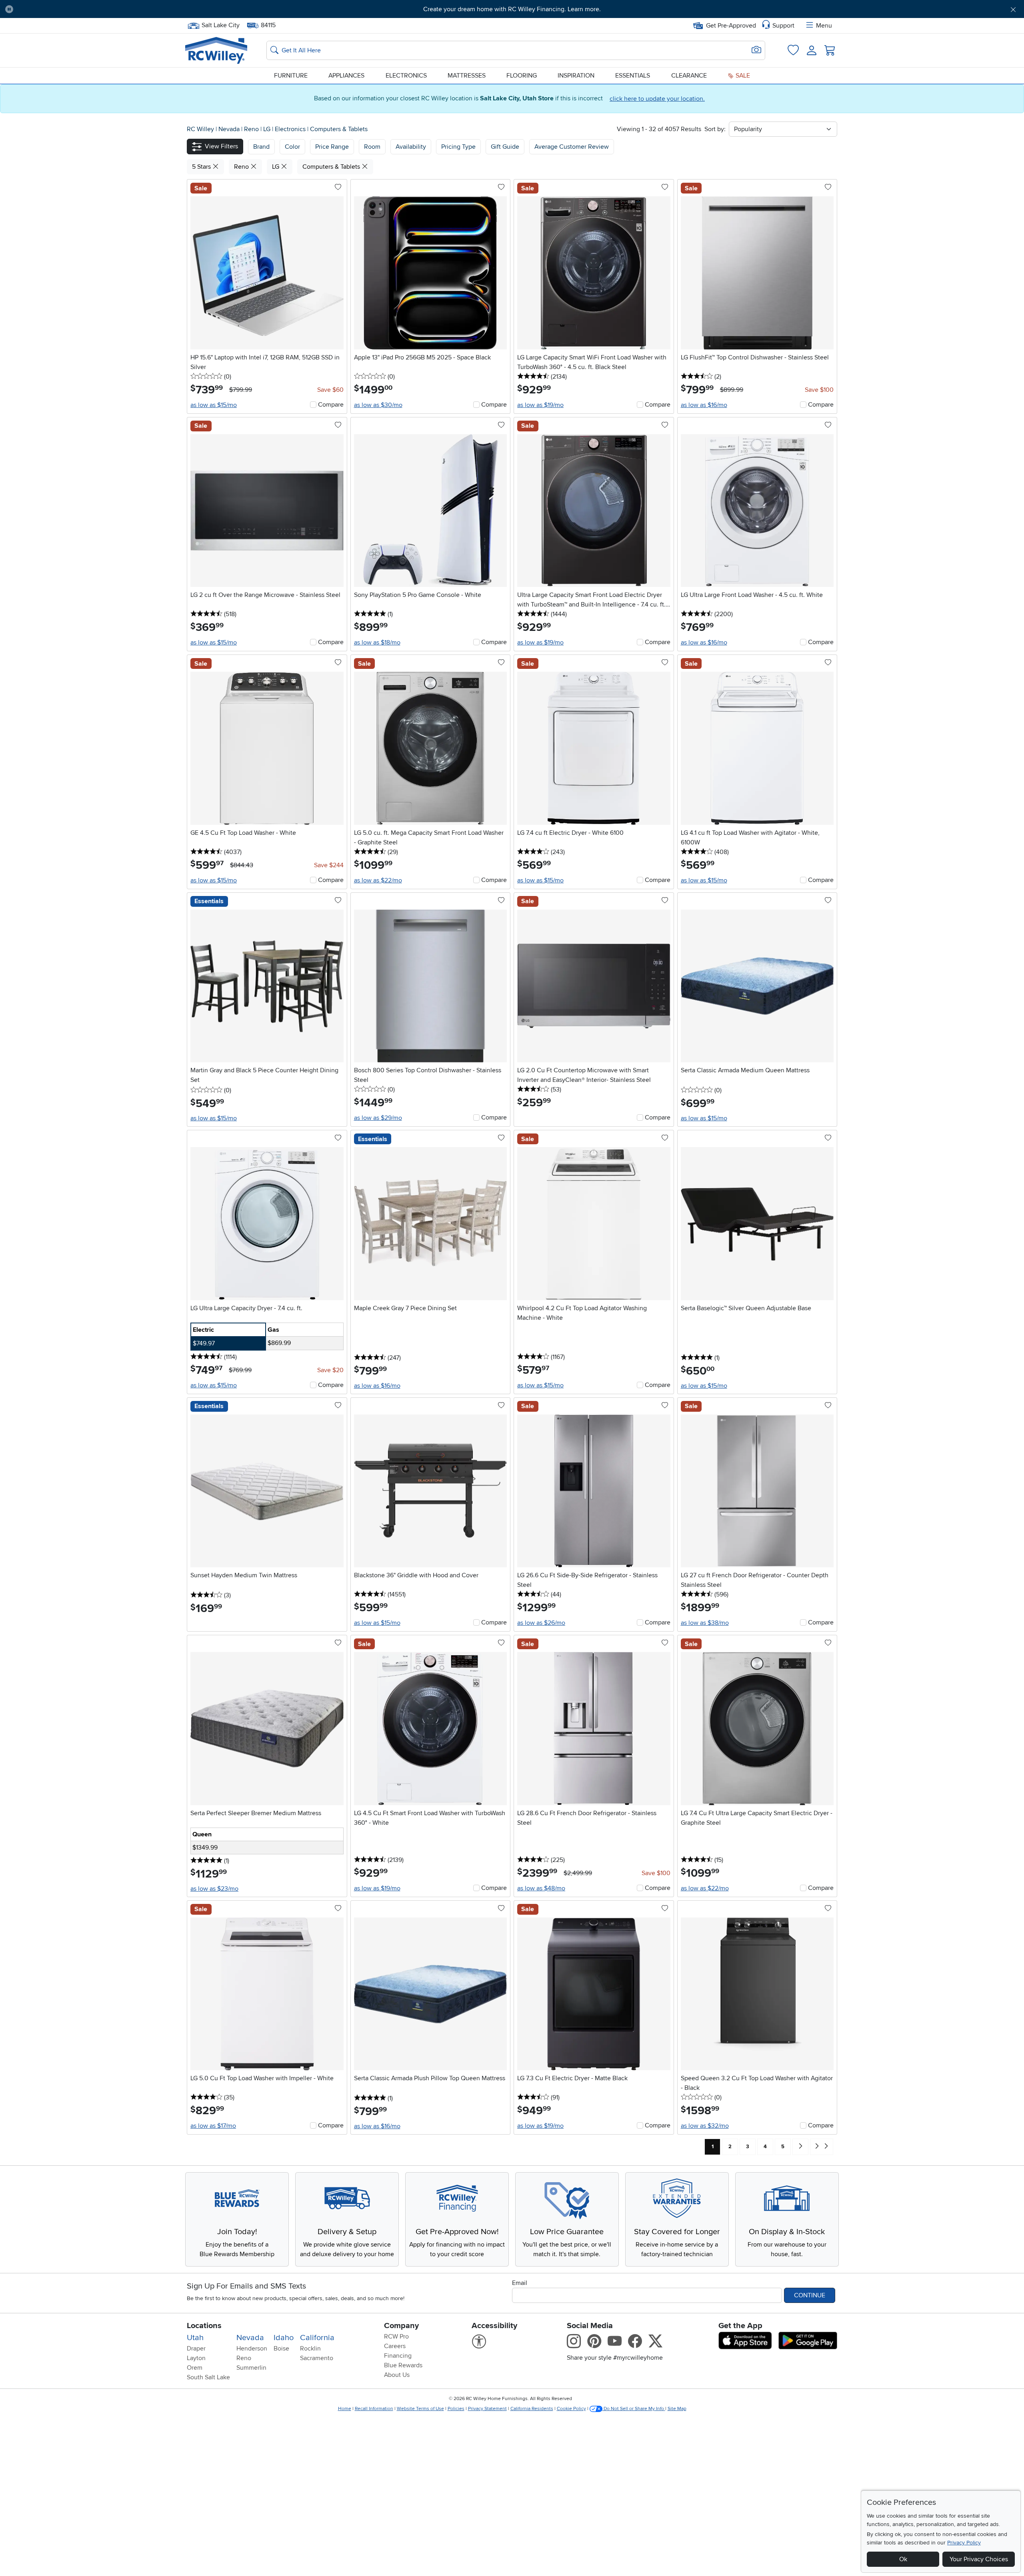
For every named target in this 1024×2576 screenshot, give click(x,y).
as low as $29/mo (378, 1118)
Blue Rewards (403, 2365)
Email (520, 2283)
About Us (397, 2375)
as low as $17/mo (213, 2126)
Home (345, 2409)
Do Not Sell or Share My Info (634, 2409)
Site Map (677, 2409)
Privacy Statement (487, 2409)
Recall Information (374, 2409)
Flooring (522, 76)
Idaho (284, 2338)
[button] (97, 9)
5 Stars (202, 167)
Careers (395, 2346)
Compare (331, 405)
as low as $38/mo (705, 1623)
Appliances (346, 76)
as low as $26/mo (541, 1623)
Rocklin (310, 2349)
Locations (204, 2326)
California (317, 2338)
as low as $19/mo (540, 405)
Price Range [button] (332, 147)
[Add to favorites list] (338, 188)
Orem (195, 2368)
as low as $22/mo (378, 880)
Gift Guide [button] (505, 147)
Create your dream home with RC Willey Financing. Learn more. (512, 9)
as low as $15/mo (214, 405)
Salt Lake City (220, 24)
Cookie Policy (571, 2409)
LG (268, 129)
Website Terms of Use (420, 2409)
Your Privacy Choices (979, 2559)
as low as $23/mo (214, 1889)
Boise (281, 2349)
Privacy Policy (964, 2543)
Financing (398, 2356)
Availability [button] (411, 147)
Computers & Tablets (339, 129)
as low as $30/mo (378, 405)
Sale (742, 76)
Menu (824, 26)
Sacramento (317, 2358)
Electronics (406, 76)
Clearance (689, 76)
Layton (196, 2358)
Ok (903, 2559)
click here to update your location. (657, 99)
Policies (456, 2409)
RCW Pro (396, 2337)
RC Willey (200, 129)
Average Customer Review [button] (572, 147)
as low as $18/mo (377, 643)
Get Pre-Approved (731, 26)
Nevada (230, 129)
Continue (810, 2295)
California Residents (532, 2409)
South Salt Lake (208, 2377)
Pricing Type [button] (458, 147)
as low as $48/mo (541, 1888)
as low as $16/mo (704, 405)
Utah (195, 2338)
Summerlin (251, 2368)
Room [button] (372, 147)
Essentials (633, 76)
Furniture (291, 76)
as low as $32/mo (705, 2126)
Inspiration (576, 76)
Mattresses (467, 76)
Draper (196, 2349)
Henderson (252, 2349)
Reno (252, 129)
